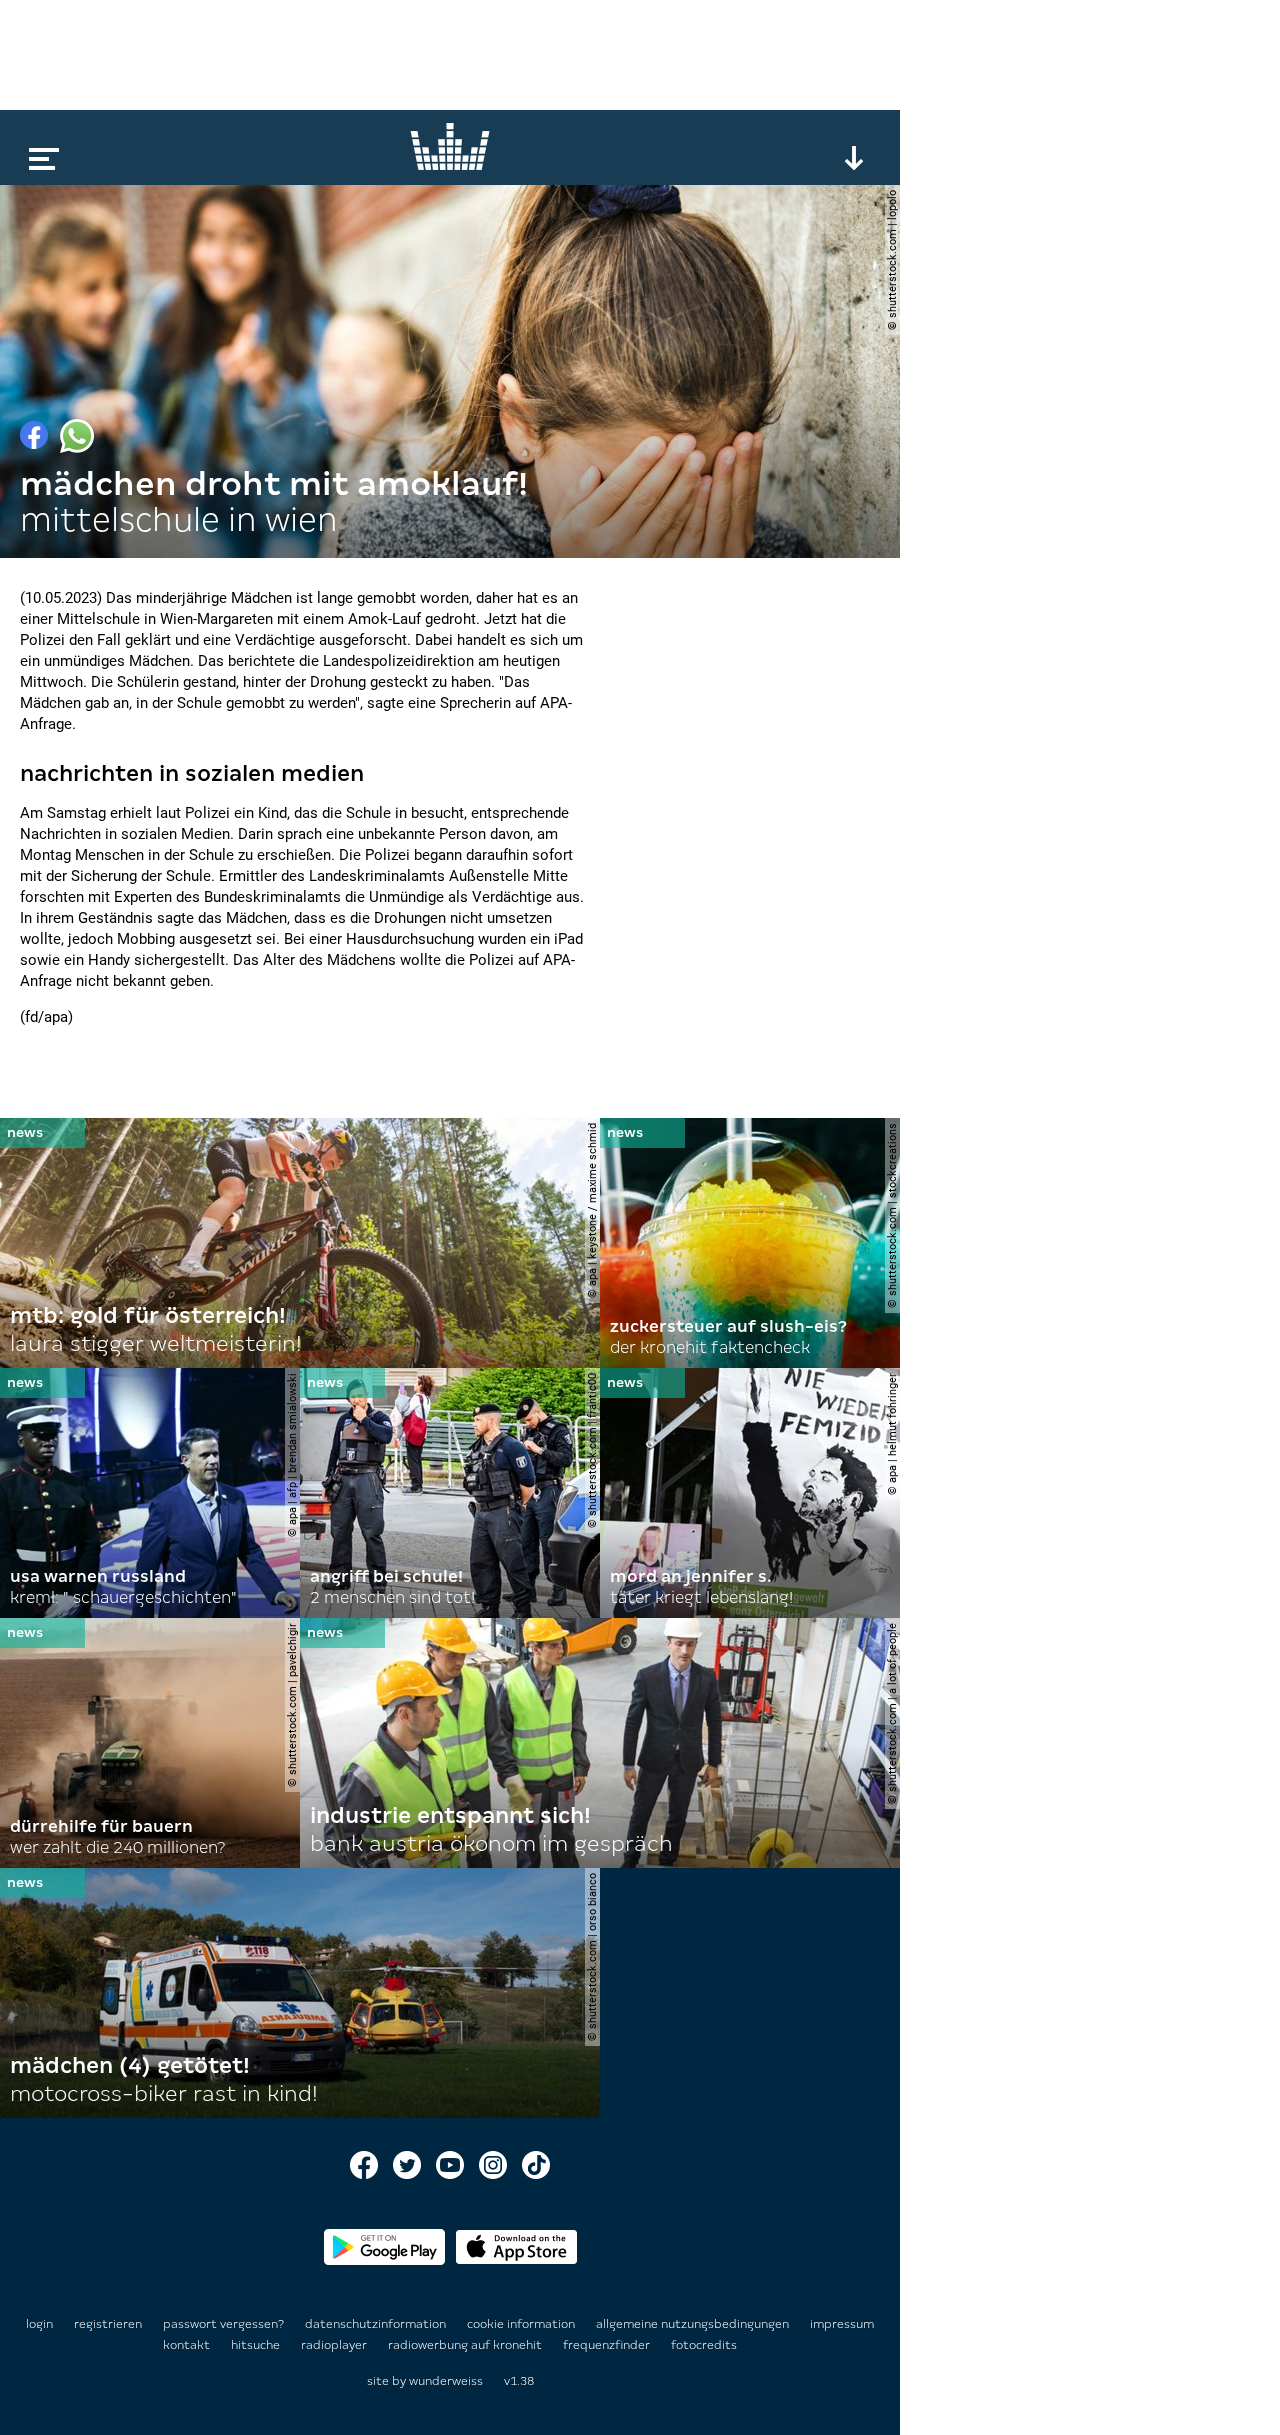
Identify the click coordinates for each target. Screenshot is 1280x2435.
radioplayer (335, 2345)
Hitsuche (257, 2345)
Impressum (842, 2324)
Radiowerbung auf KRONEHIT (466, 2345)
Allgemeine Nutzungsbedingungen (694, 2324)
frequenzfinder (608, 2345)
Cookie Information (522, 2324)
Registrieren (108, 2324)
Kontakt (188, 2345)
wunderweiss (446, 2381)
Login (39, 2324)
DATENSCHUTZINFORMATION (377, 2324)
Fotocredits (704, 2345)
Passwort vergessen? (223, 2324)
